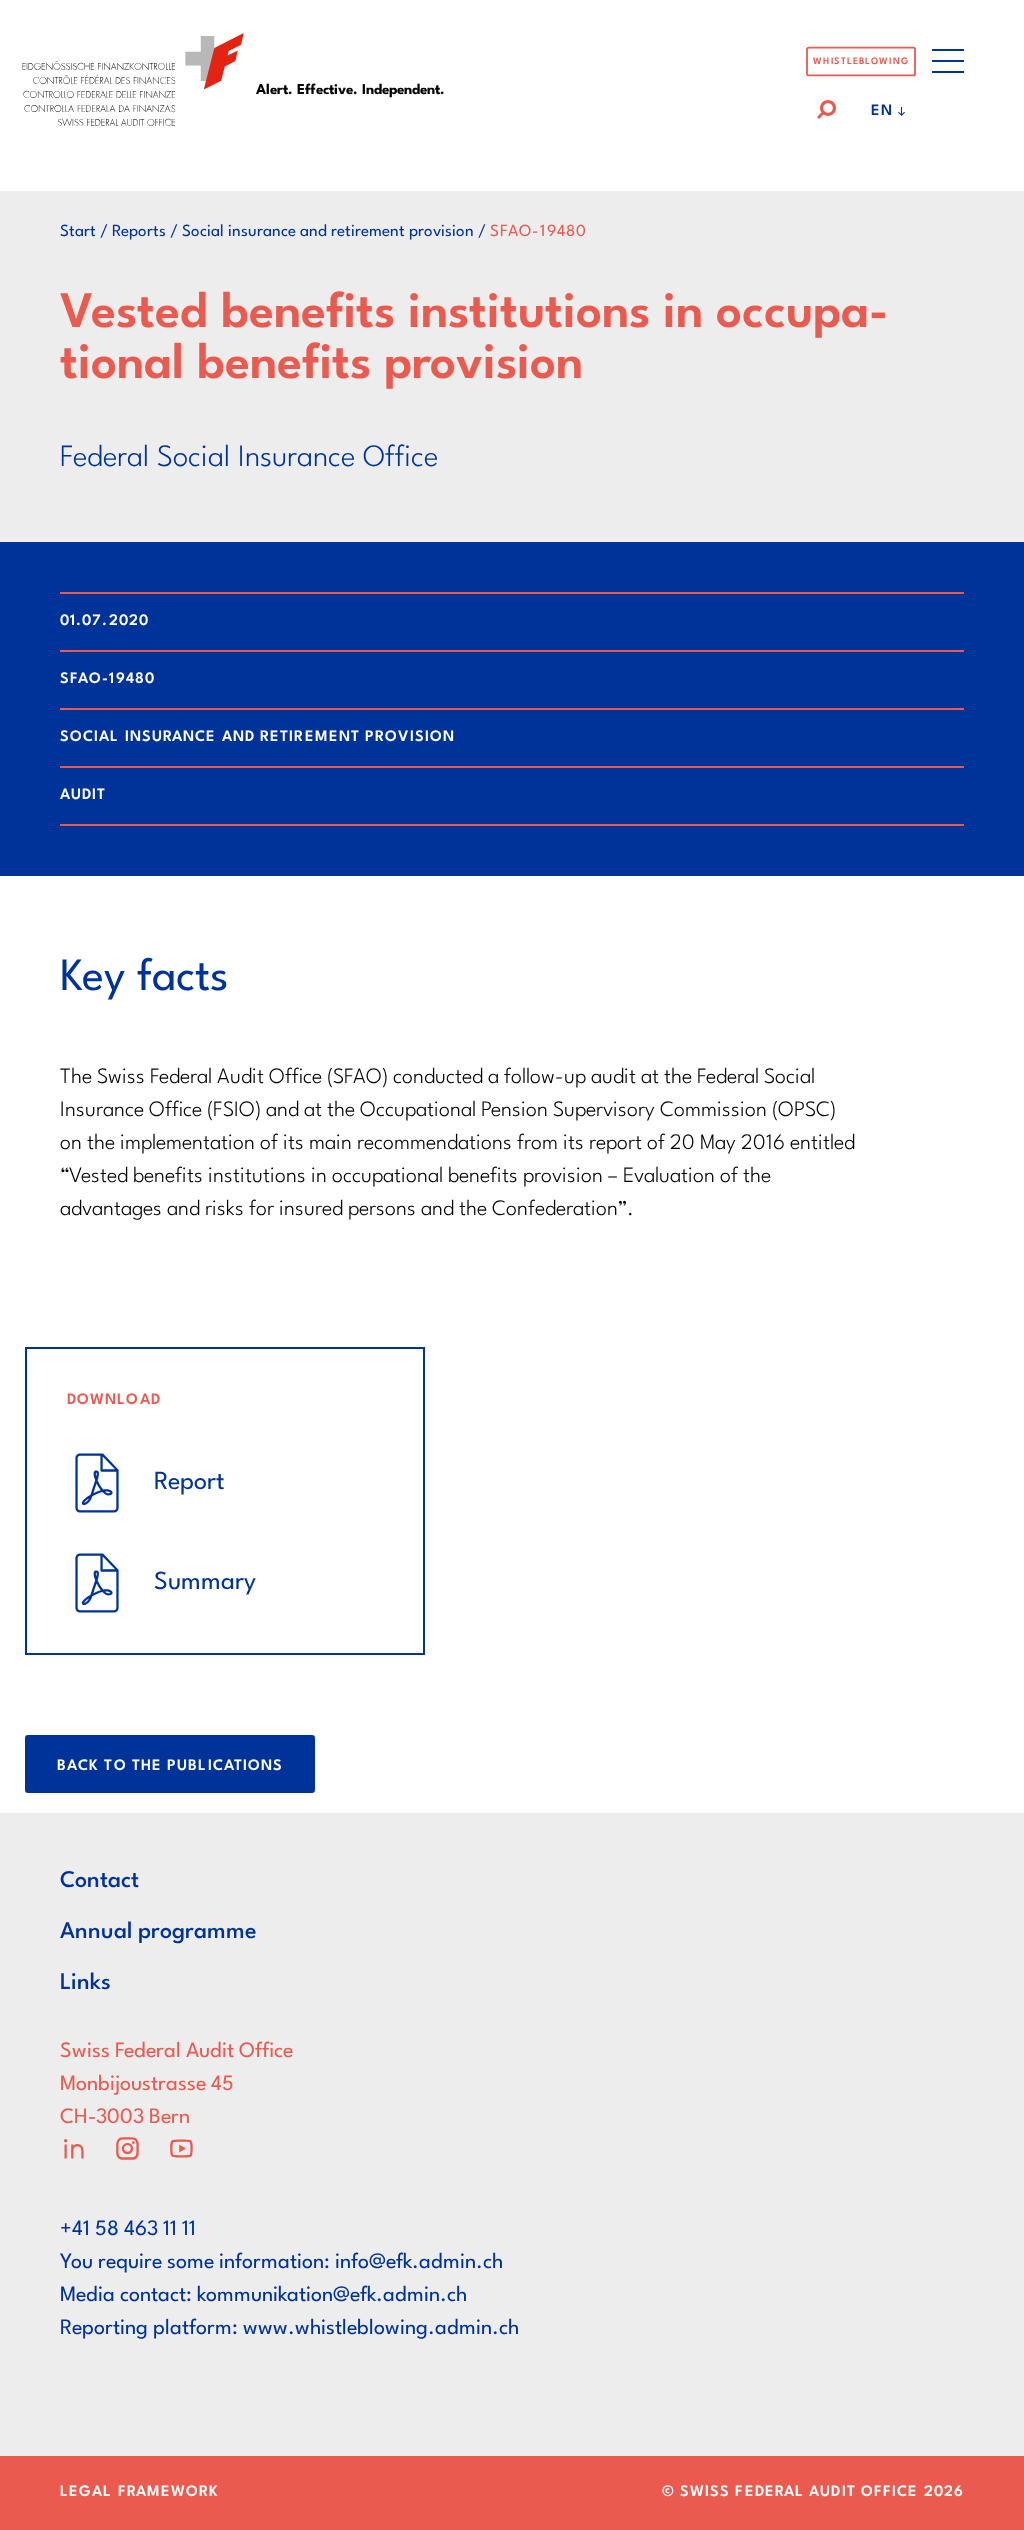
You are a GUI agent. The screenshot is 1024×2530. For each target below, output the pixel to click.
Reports (139, 232)
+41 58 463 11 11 (128, 2230)
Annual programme (158, 1932)
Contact (99, 1881)
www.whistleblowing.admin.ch (381, 2329)
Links (85, 1983)
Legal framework (140, 2492)
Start (78, 232)
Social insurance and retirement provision (328, 232)
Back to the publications (170, 1766)
